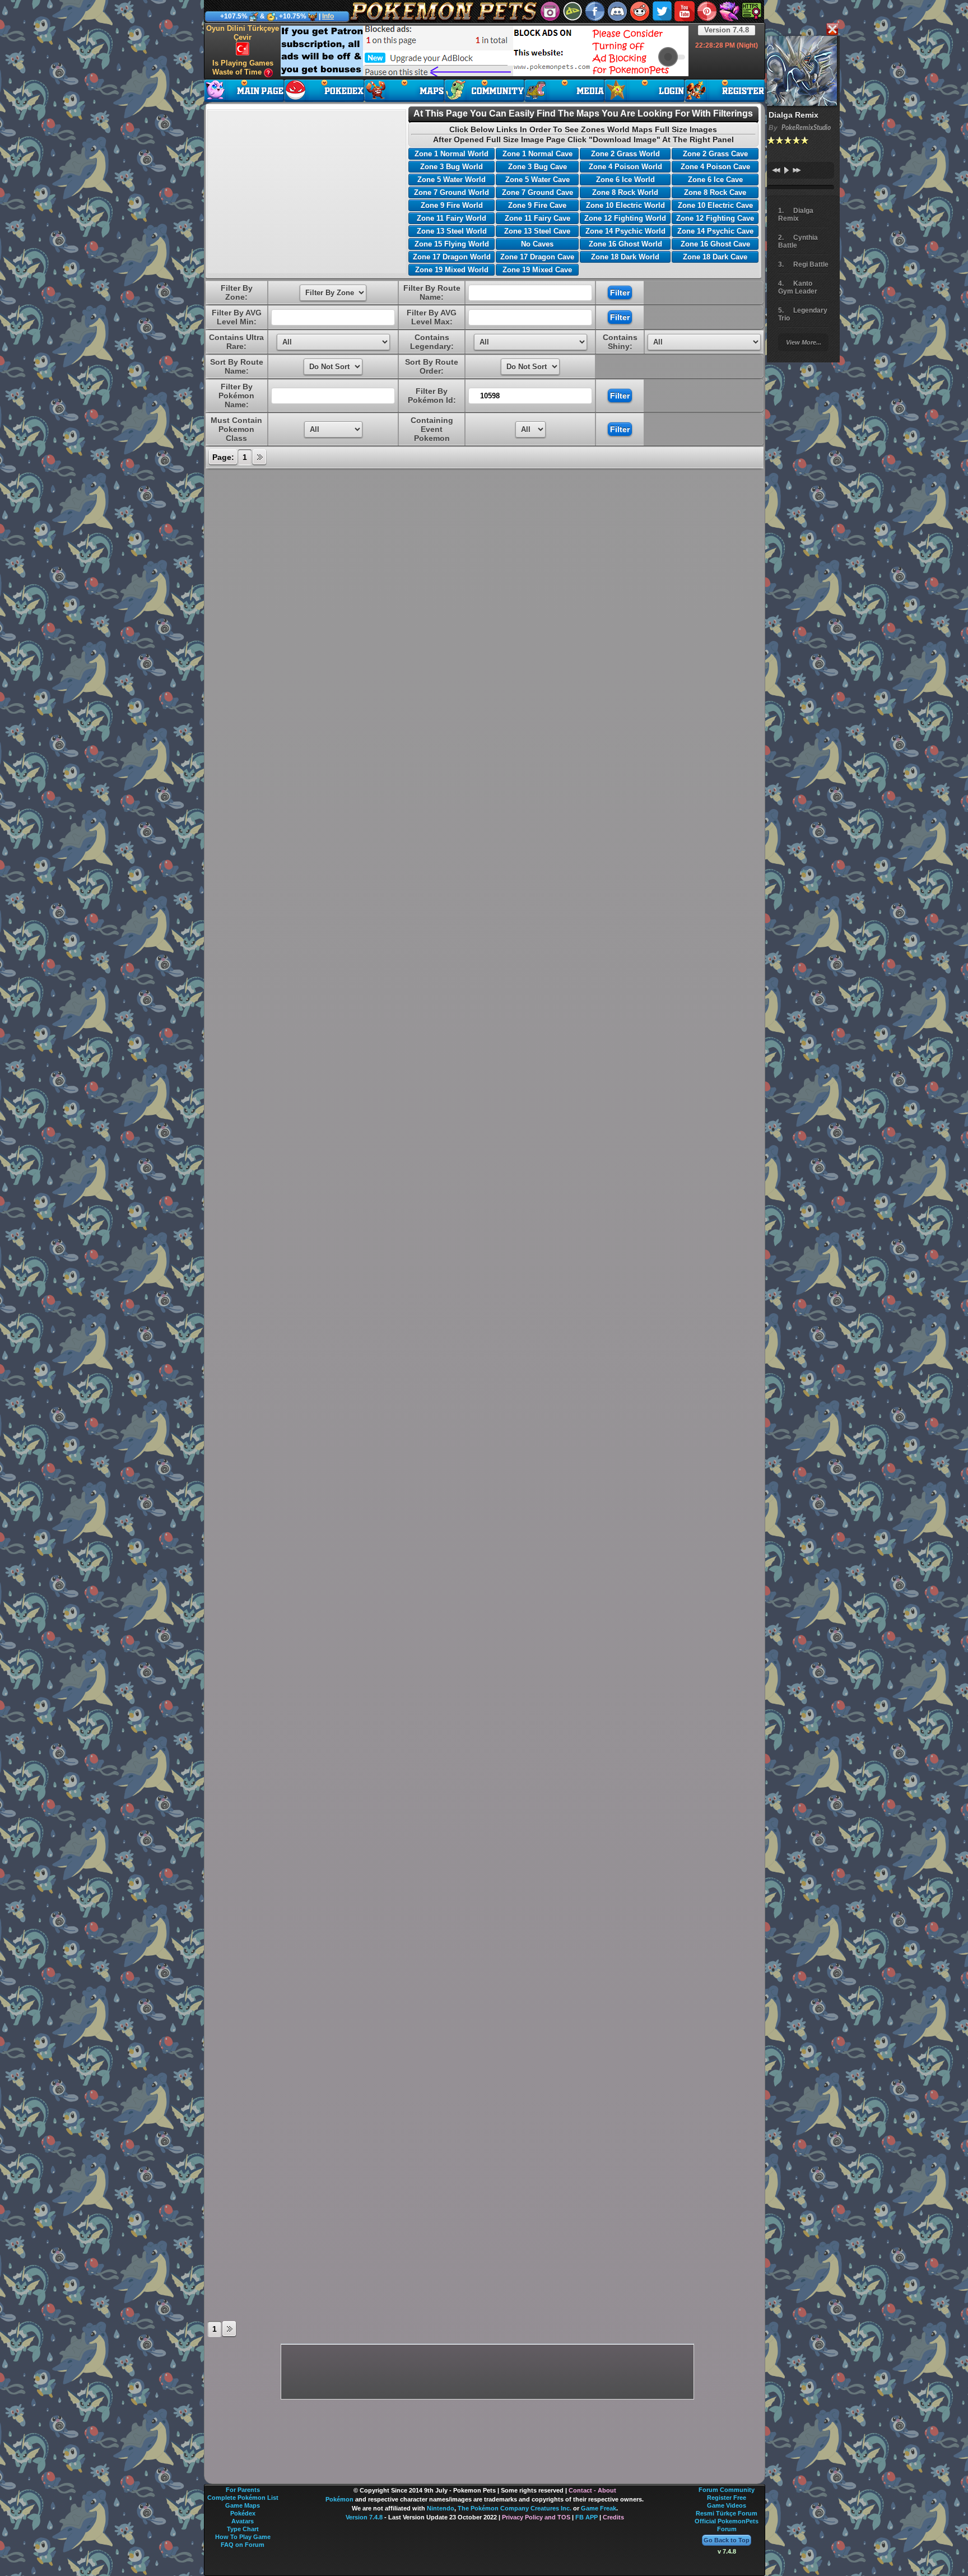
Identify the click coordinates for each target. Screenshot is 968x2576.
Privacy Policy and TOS (536, 2517)
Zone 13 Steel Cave (537, 231)
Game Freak (599, 2508)
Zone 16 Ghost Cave (715, 244)
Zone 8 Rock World (625, 192)
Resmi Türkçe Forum (727, 2513)
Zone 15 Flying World (452, 244)
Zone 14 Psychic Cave (715, 231)
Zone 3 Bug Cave (537, 167)
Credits (613, 2517)
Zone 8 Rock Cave (715, 192)
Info (328, 16)
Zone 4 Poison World (625, 167)
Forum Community (727, 2490)
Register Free (727, 2498)
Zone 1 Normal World (452, 154)
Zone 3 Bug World (452, 167)
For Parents (243, 2490)
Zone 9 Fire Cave (537, 205)
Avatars (243, 2521)
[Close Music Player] (832, 30)
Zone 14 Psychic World (625, 231)
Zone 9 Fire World (452, 205)
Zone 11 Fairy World (452, 218)
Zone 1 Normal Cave (537, 154)
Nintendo (441, 2508)
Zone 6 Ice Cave (715, 180)
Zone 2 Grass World (625, 154)
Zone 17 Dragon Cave (537, 257)
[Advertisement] (485, 51)
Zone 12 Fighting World (625, 218)
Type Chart (243, 2529)
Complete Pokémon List (243, 2498)
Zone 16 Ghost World (625, 244)
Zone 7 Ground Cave (537, 192)
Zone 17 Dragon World (452, 257)
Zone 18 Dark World (625, 257)
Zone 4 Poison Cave (715, 167)
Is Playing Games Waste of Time (243, 68)
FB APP (587, 2517)
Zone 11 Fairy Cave (537, 218)
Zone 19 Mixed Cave (537, 270)
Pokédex (243, 2513)
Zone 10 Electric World (625, 205)
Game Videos (727, 2505)
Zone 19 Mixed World (452, 270)
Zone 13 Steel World (452, 231)
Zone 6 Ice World (625, 180)
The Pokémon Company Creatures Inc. (515, 2508)
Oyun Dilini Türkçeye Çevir (243, 33)
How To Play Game (243, 2537)
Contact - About (592, 2490)
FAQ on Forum (243, 2545)
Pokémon (339, 2499)
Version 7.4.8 (727, 30)
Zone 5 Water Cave (537, 180)
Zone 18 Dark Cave (715, 257)
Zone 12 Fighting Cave (715, 218)
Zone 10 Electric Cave (715, 205)
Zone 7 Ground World (452, 192)
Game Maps (243, 2505)
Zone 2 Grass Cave (715, 154)
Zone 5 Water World (452, 180)
